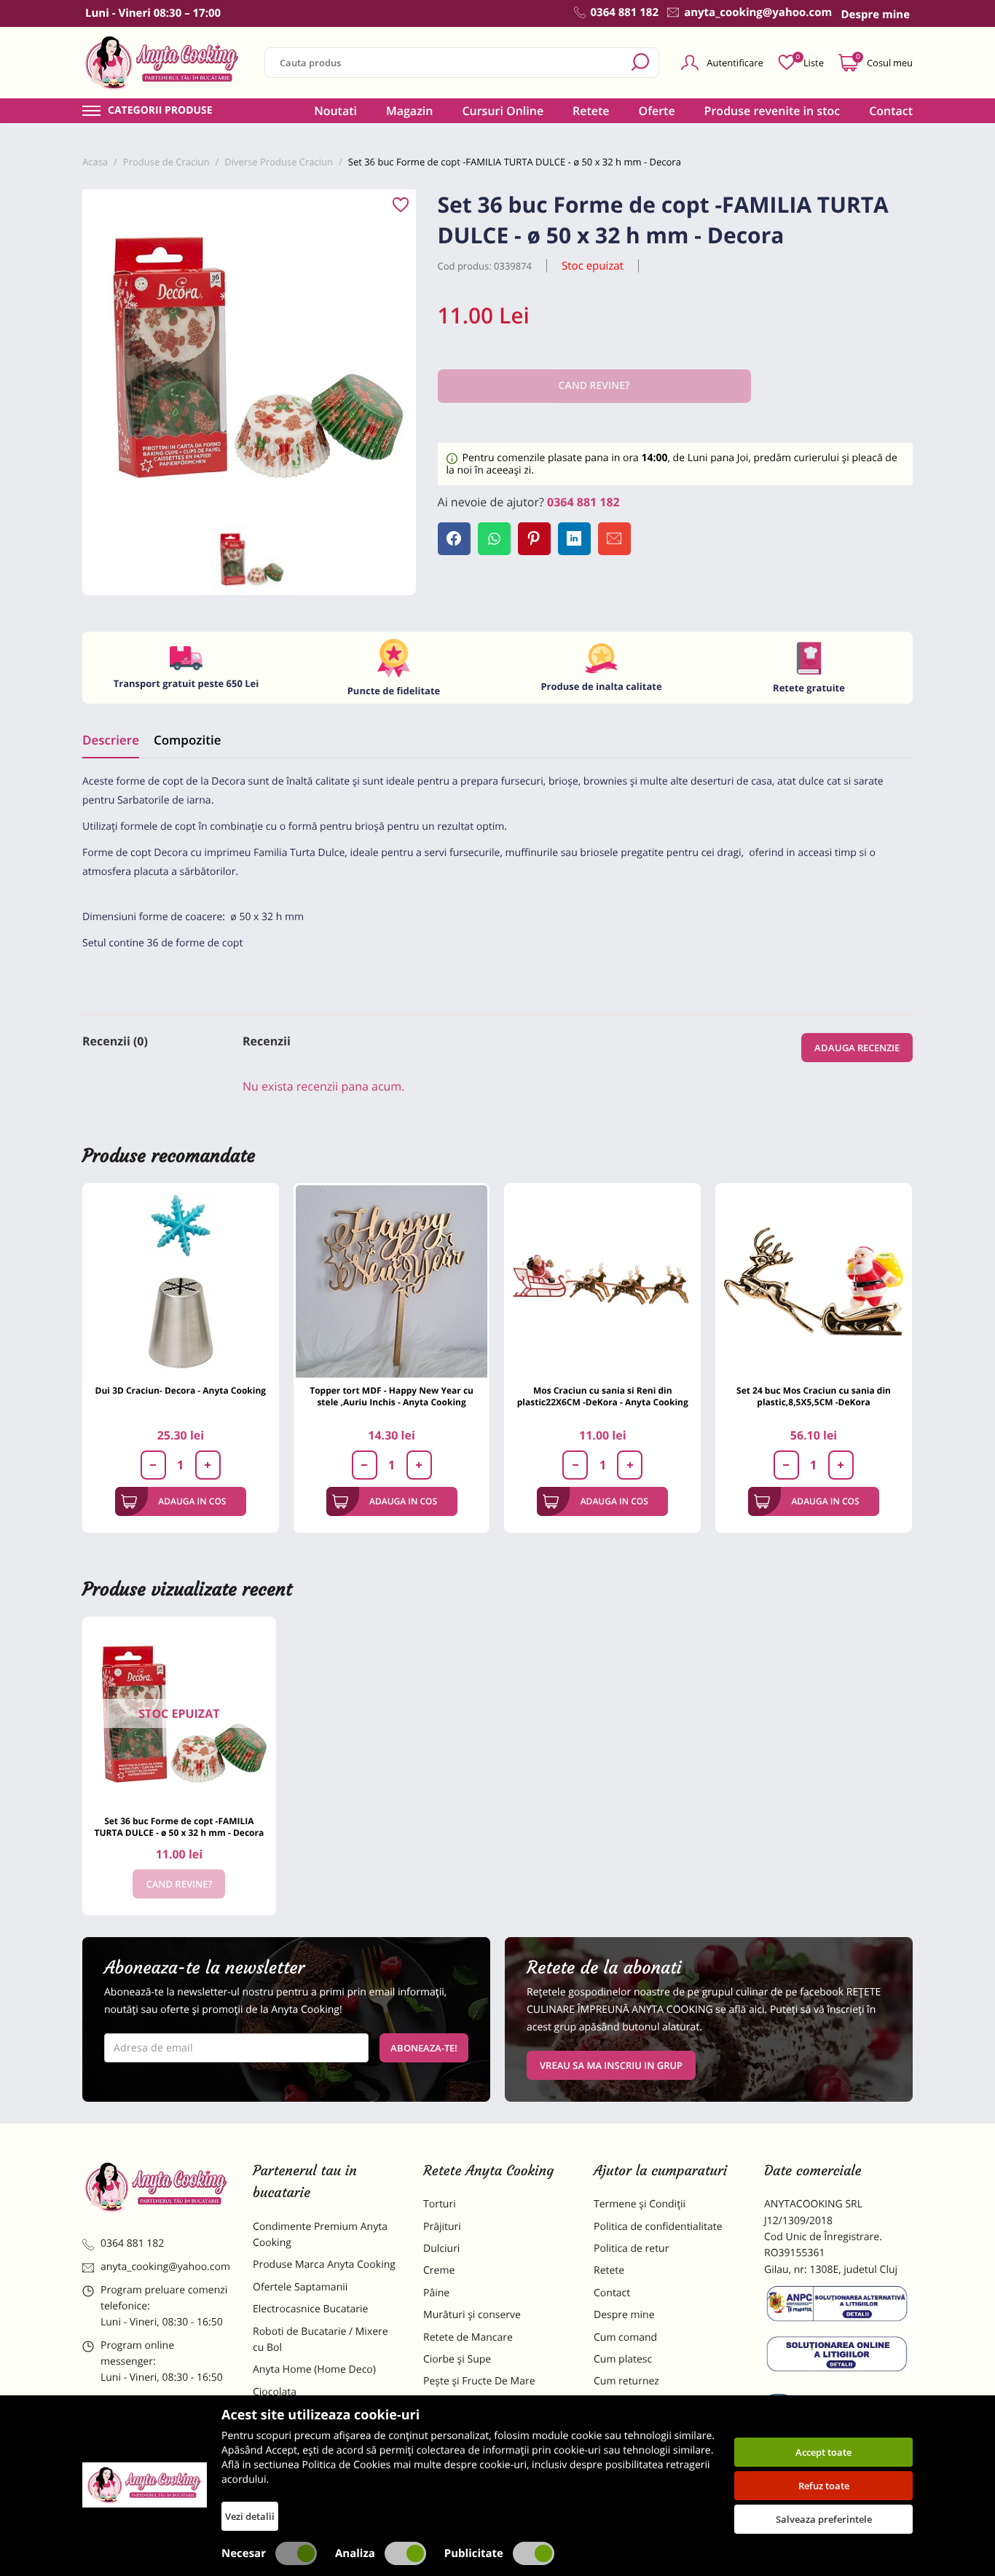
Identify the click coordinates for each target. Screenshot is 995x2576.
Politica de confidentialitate (658, 2227)
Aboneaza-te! (424, 2048)
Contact (891, 111)
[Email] (614, 539)
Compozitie (187, 740)
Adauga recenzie (857, 1048)
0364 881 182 (583, 502)
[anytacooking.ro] (157, 2187)
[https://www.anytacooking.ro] (162, 63)
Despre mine (624, 2315)
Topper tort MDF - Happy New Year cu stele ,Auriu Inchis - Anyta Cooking (392, 1396)
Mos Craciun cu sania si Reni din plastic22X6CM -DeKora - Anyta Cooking (603, 1396)
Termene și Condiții (640, 2204)
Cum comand (625, 2337)
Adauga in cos (192, 1501)
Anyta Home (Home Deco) (314, 2369)
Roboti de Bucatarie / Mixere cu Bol (320, 2340)
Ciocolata (275, 2392)
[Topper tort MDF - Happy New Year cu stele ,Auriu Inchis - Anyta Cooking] (392, 1281)
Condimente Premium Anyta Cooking (320, 2235)
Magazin (410, 111)
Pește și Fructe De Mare (479, 2381)
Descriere (111, 740)
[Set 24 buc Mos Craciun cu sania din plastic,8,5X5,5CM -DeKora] (814, 1281)
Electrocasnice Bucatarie (310, 2309)
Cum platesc (623, 2359)
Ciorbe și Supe (457, 2359)
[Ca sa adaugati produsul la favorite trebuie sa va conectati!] (401, 205)
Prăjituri (442, 2227)
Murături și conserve (472, 2315)
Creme (439, 2270)
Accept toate (823, 2452)
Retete (591, 111)
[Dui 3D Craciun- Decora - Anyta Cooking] (181, 1281)
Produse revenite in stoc (772, 111)
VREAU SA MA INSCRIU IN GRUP (611, 2065)
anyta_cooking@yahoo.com (165, 2267)
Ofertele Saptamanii (300, 2287)
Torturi (440, 2204)
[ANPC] (838, 2306)
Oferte (657, 111)
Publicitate (474, 2553)
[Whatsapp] (494, 539)
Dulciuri (441, 2249)
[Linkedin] (574, 539)
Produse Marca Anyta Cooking (324, 2265)
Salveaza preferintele (824, 2519)
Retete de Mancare (468, 2337)
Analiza (355, 2553)
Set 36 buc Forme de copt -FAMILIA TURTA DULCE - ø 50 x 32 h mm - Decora (180, 1827)
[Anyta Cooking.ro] (145, 2485)
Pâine (436, 2293)
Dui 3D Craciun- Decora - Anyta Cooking (181, 1390)
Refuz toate (824, 2486)
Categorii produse (160, 111)
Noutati (335, 111)
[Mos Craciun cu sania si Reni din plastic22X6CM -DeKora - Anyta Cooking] (602, 1281)
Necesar (244, 2553)
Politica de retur (631, 2249)
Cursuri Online (503, 111)
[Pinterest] (534, 539)
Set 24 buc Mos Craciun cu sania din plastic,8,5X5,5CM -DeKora (814, 1396)
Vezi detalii (250, 2516)
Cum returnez (626, 2381)
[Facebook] (454, 539)
